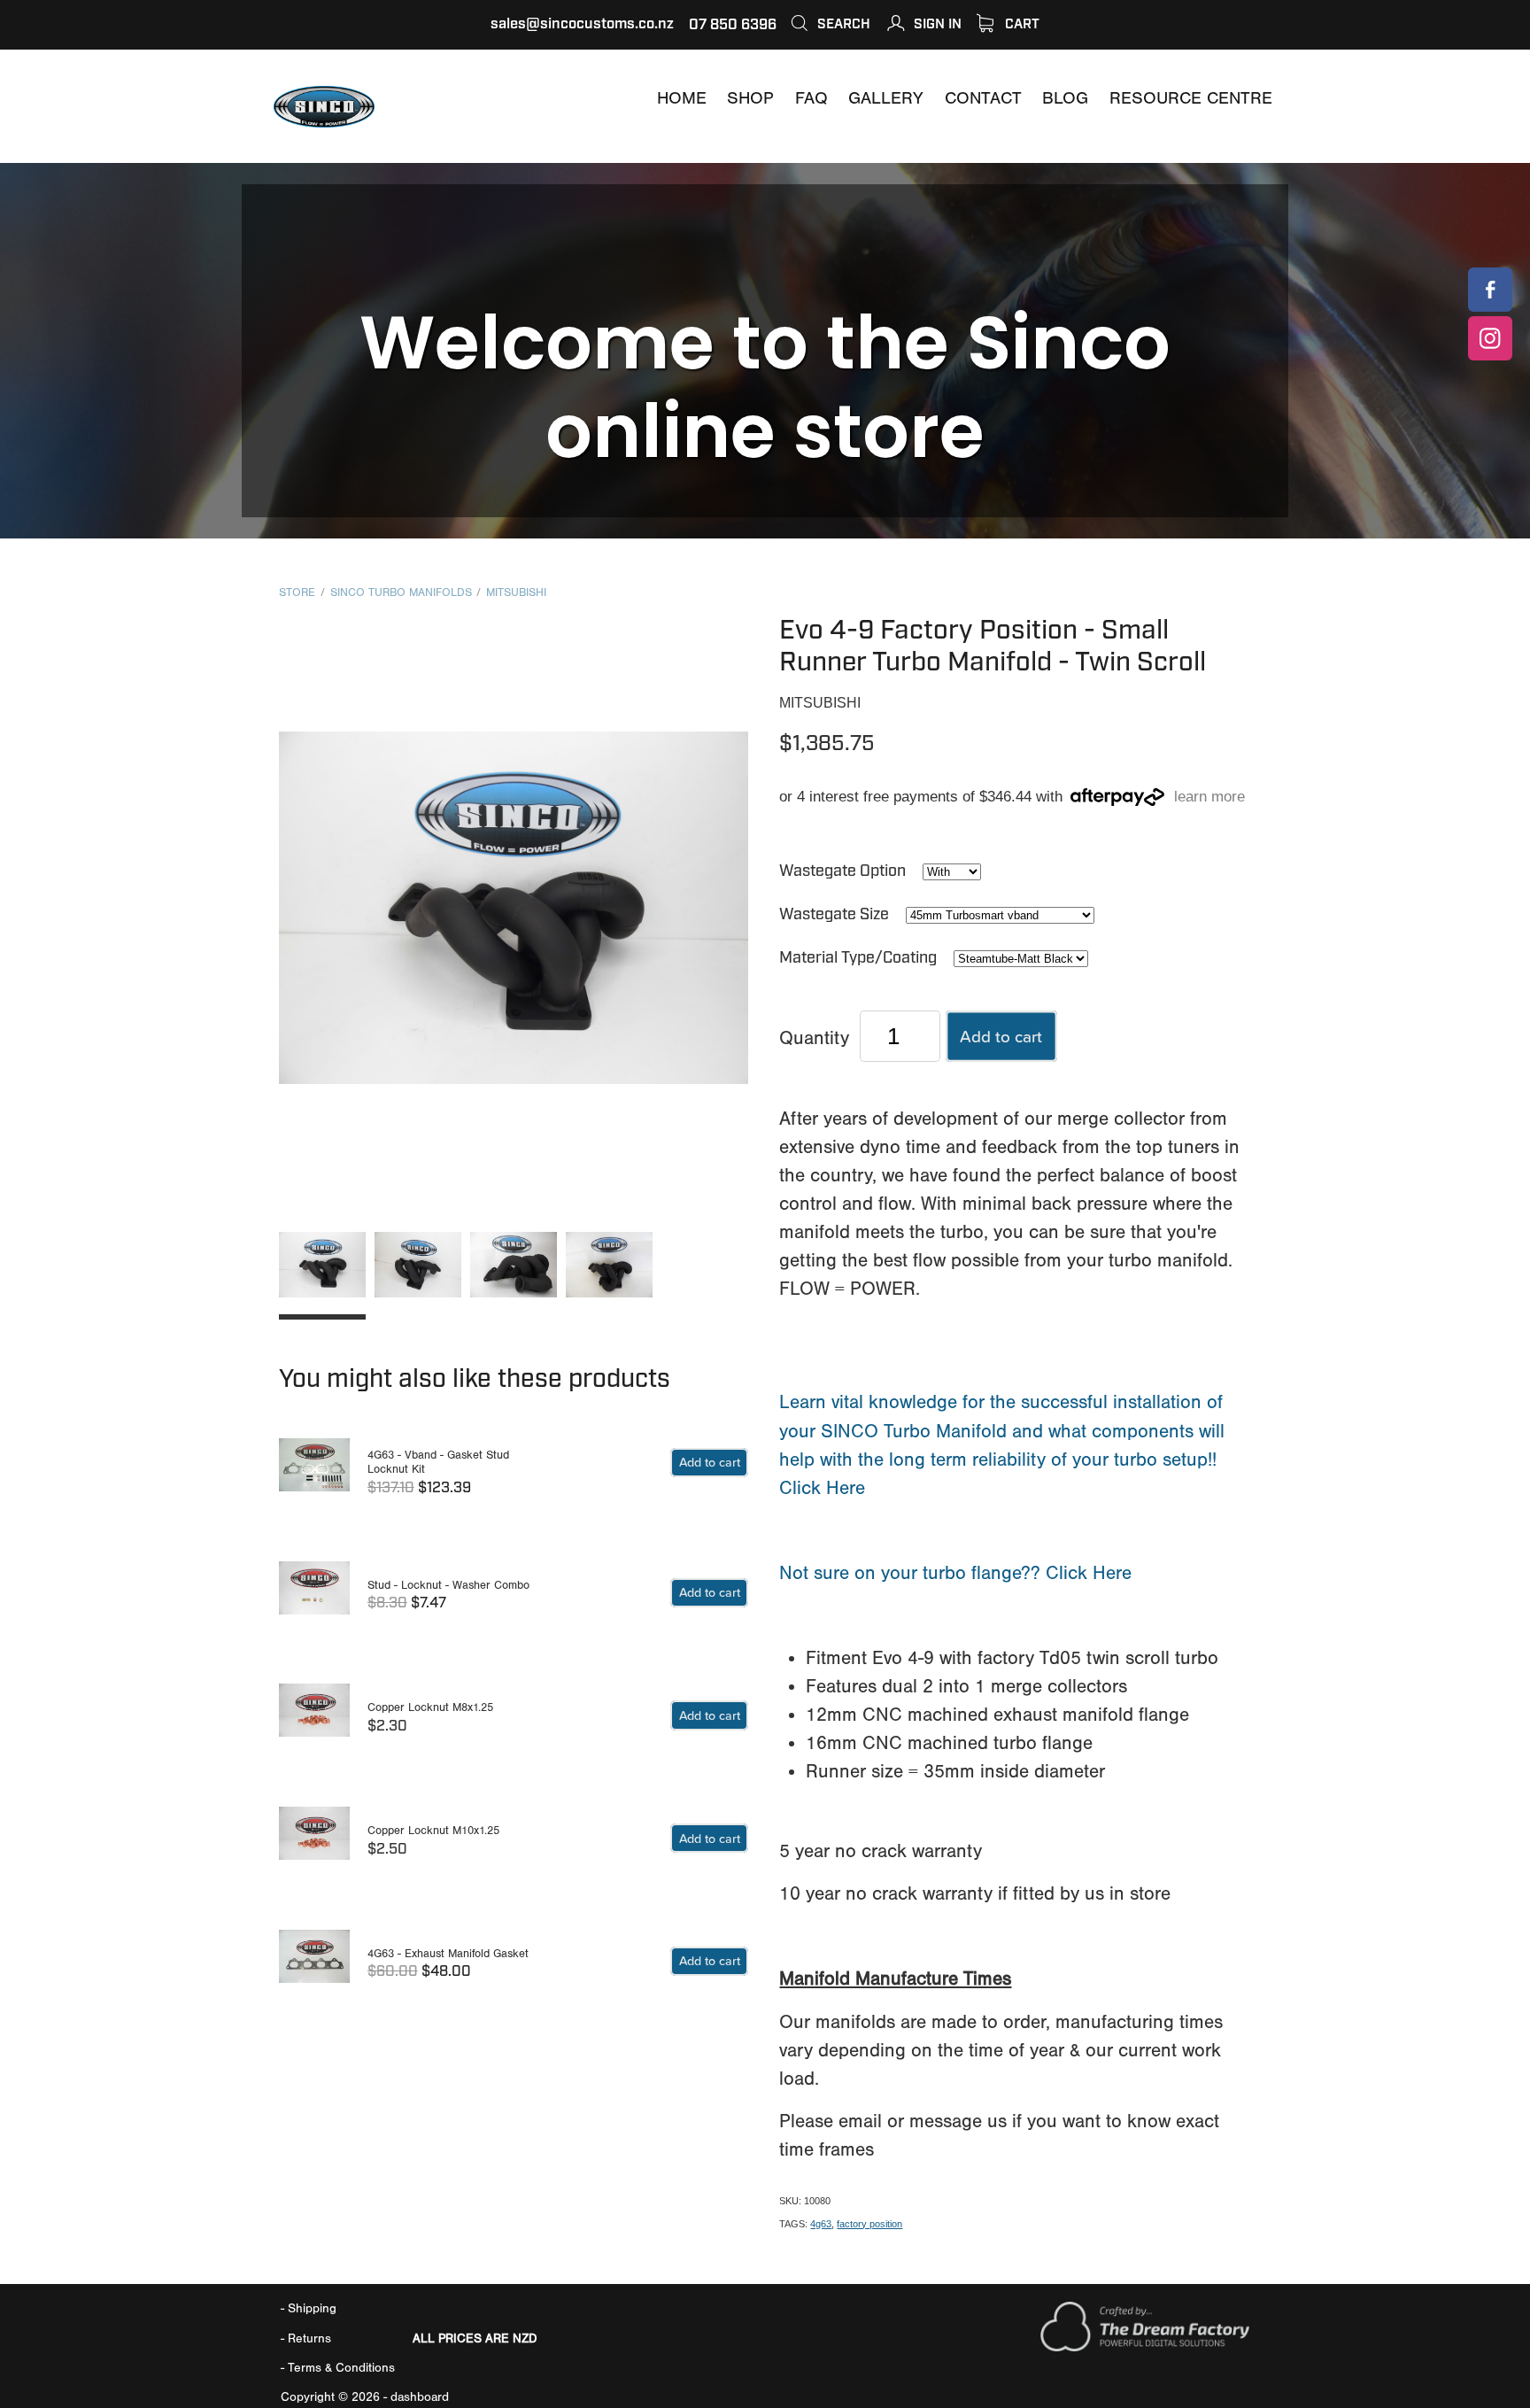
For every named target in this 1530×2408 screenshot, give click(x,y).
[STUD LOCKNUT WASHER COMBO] (314, 1596)
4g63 (821, 2224)
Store (297, 592)
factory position (869, 2224)
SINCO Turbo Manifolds (401, 592)
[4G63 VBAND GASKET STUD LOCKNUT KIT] (314, 1473)
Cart (1020, 24)
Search (842, 24)
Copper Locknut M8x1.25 (430, 1707)
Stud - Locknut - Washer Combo (448, 1585)
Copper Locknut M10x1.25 (433, 1830)
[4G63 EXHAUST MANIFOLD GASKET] (314, 1965)
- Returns (306, 2338)
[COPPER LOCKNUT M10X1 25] (314, 1842)
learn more (1209, 798)
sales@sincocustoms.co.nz (582, 24)
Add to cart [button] (1001, 1036)
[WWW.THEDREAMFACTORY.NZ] (1145, 2347)
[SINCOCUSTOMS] (1490, 290)
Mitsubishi (516, 592)
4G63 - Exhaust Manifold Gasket (448, 1953)
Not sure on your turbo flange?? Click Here (955, 1573)
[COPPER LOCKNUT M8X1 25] (314, 1719)
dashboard (420, 2397)
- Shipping (309, 2308)
